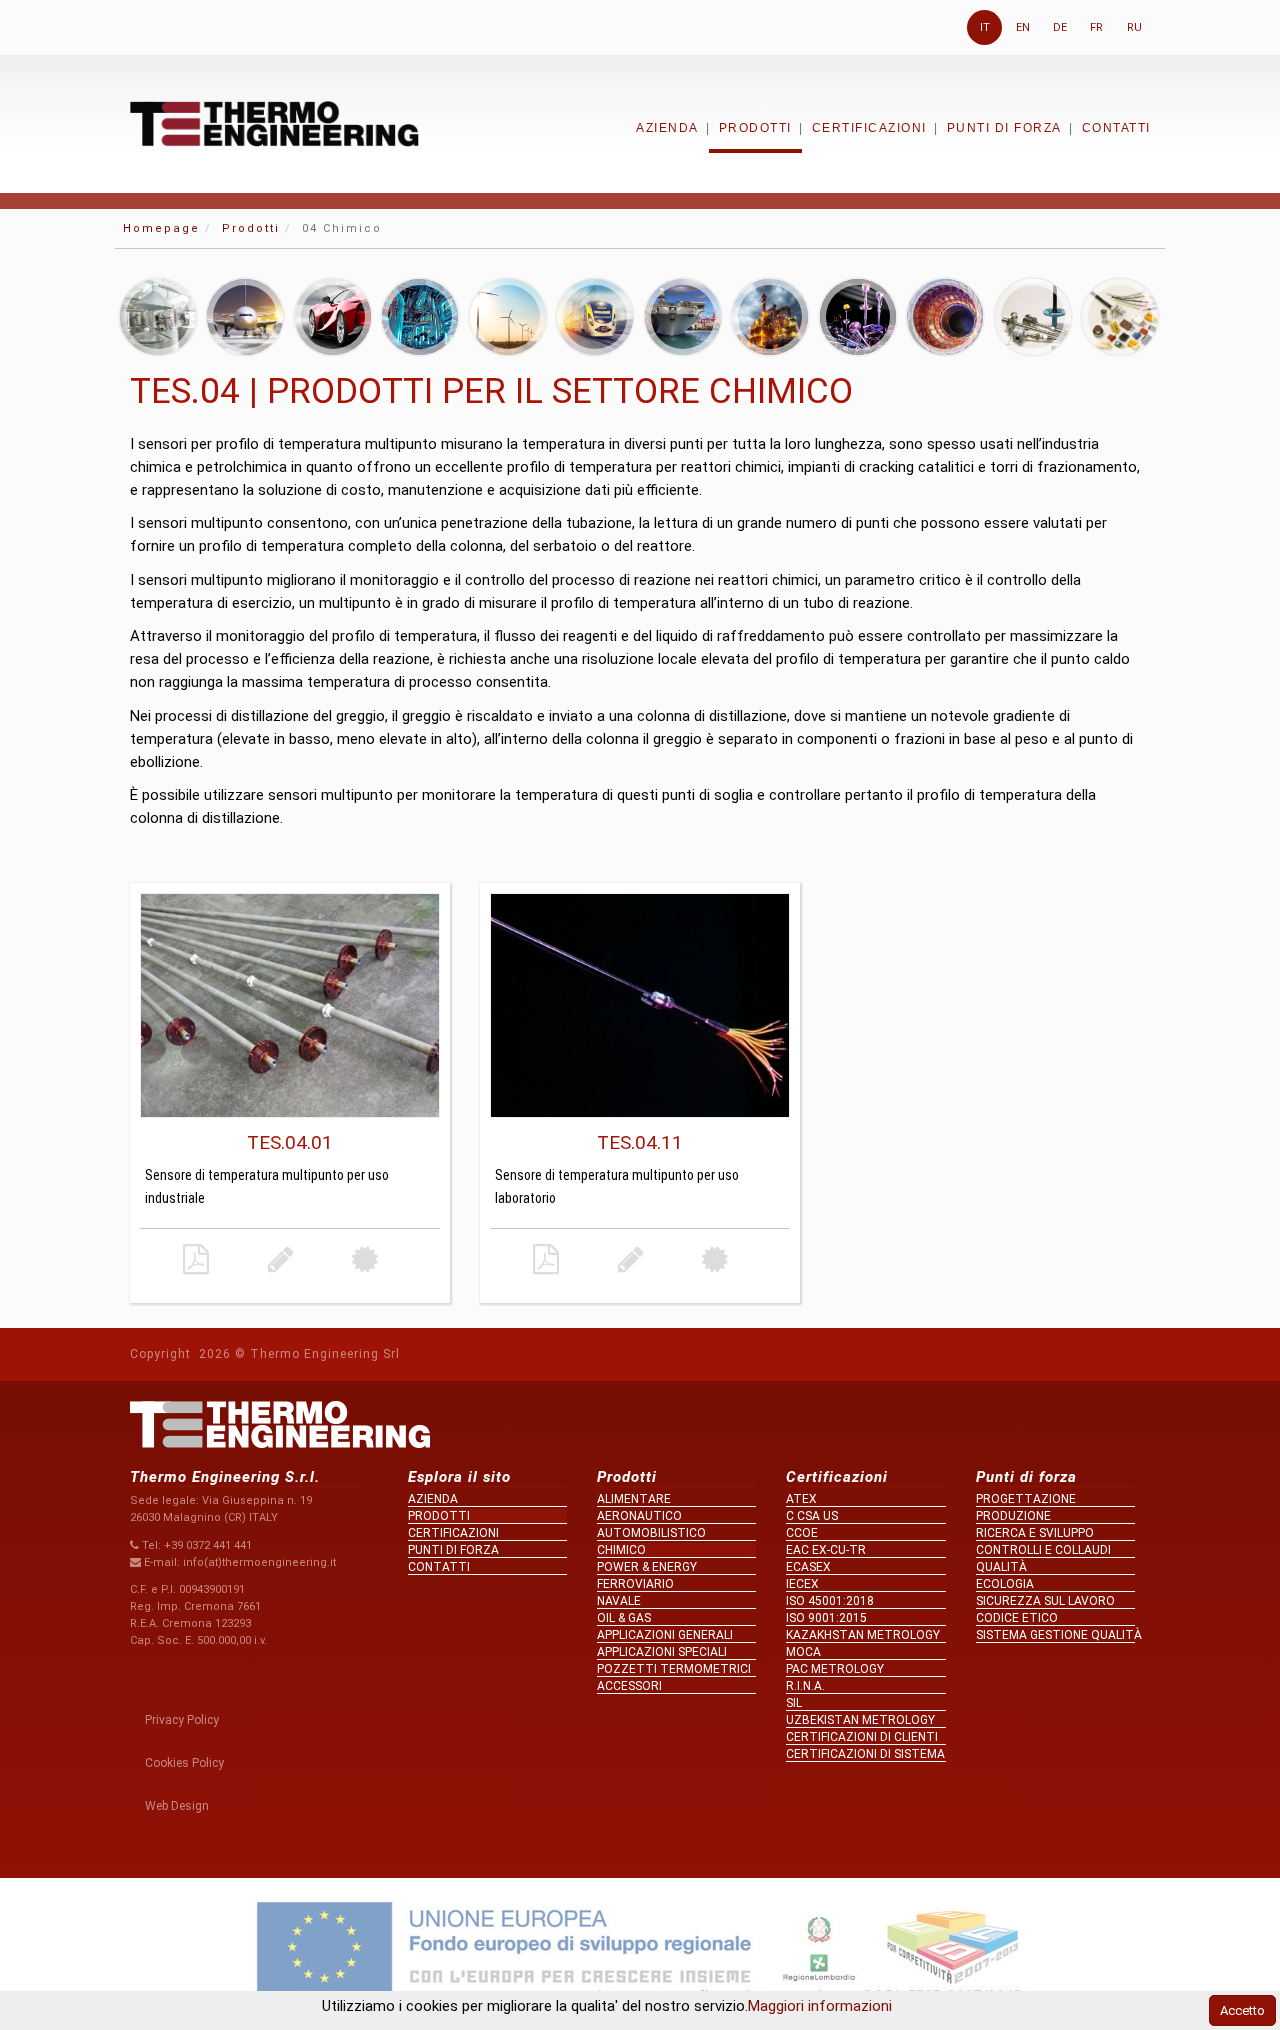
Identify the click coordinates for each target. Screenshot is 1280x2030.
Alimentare (634, 1499)
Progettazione (1026, 1499)
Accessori (629, 1686)
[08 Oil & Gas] (770, 317)
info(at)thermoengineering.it (259, 1562)
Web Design (177, 1806)
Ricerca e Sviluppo (1035, 1533)
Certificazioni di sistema (865, 1754)
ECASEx (808, 1567)
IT (985, 27)
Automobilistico (651, 1533)
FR (1096, 27)
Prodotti (755, 128)
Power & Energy (647, 1567)
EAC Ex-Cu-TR (826, 1550)
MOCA (803, 1652)
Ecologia (1005, 1584)
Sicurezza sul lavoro (1045, 1601)
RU (1134, 27)
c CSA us (812, 1516)
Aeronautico (639, 1516)
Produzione (1013, 1516)
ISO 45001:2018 (830, 1601)
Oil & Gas (624, 1618)
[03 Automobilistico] (333, 317)
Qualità (1001, 1567)
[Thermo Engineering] (274, 123)
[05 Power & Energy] (508, 317)
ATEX (801, 1499)
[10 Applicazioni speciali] (945, 317)
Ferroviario (635, 1584)
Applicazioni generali (665, 1635)
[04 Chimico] (420, 317)
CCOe (802, 1533)
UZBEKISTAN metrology (860, 1720)
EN (1023, 27)
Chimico (621, 1550)
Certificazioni (869, 128)
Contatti (1116, 128)
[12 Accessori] (1120, 317)
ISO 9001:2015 (826, 1618)
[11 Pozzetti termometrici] (1033, 317)
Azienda (667, 128)
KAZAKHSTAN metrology (863, 1635)
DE (1060, 27)
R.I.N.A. (805, 1686)
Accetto (1242, 2010)
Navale (619, 1601)
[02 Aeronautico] (245, 317)
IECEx (802, 1584)
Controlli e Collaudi (1043, 1550)
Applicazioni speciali (662, 1652)
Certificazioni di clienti (862, 1737)
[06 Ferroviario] (595, 317)
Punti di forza (1004, 128)
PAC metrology (835, 1669)
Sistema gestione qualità (1055, 1635)
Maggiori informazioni (820, 2006)
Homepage (161, 228)
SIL (794, 1703)
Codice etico (1017, 1618)
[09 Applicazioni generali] (858, 317)
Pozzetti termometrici (674, 1669)
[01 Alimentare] (158, 317)
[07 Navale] (683, 317)
